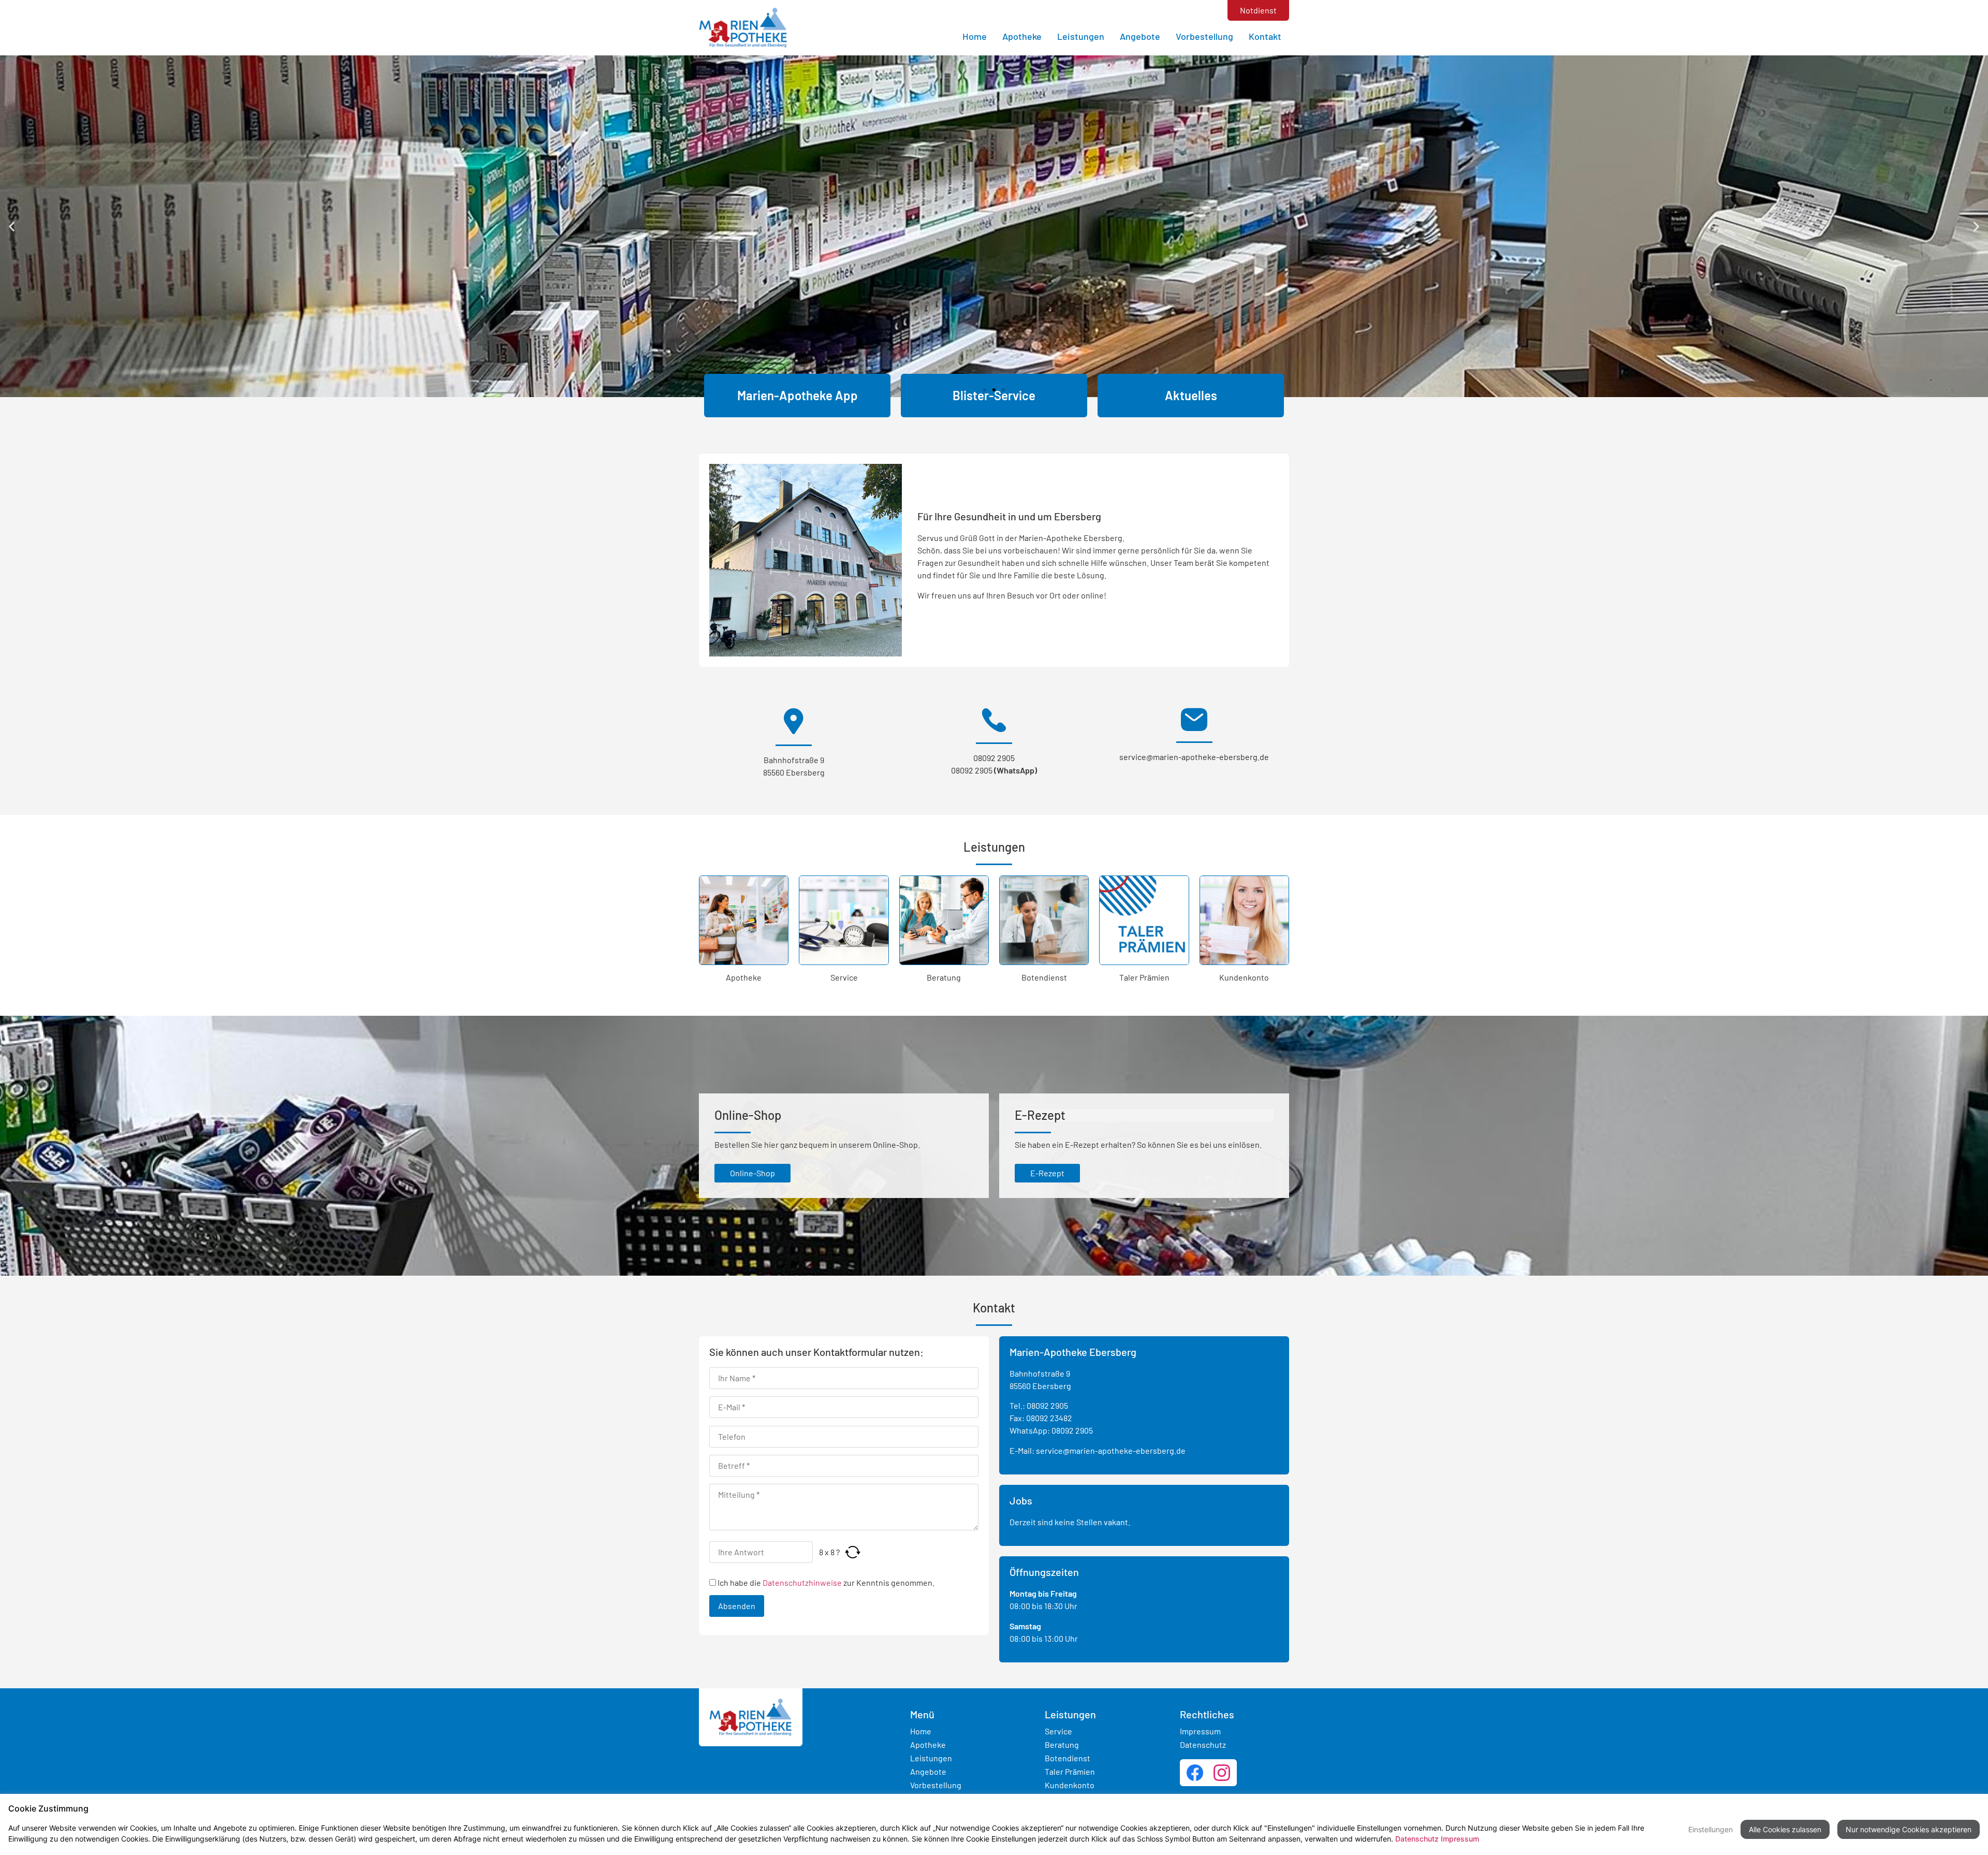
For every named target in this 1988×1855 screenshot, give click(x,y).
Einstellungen (1711, 1829)
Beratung (944, 977)
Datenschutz (1203, 1744)
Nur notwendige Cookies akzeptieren (1909, 1829)
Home (975, 36)
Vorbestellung (1204, 36)
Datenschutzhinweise (802, 1582)
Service (844, 977)
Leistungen (1081, 36)
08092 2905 (994, 758)
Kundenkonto (1244, 977)
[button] (12, 226)
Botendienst (1044, 977)
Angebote (1140, 36)
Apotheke (1022, 36)
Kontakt (1265, 36)
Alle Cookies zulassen (1785, 1829)
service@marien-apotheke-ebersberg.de (1194, 757)
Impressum (1200, 1731)
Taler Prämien (1144, 977)
